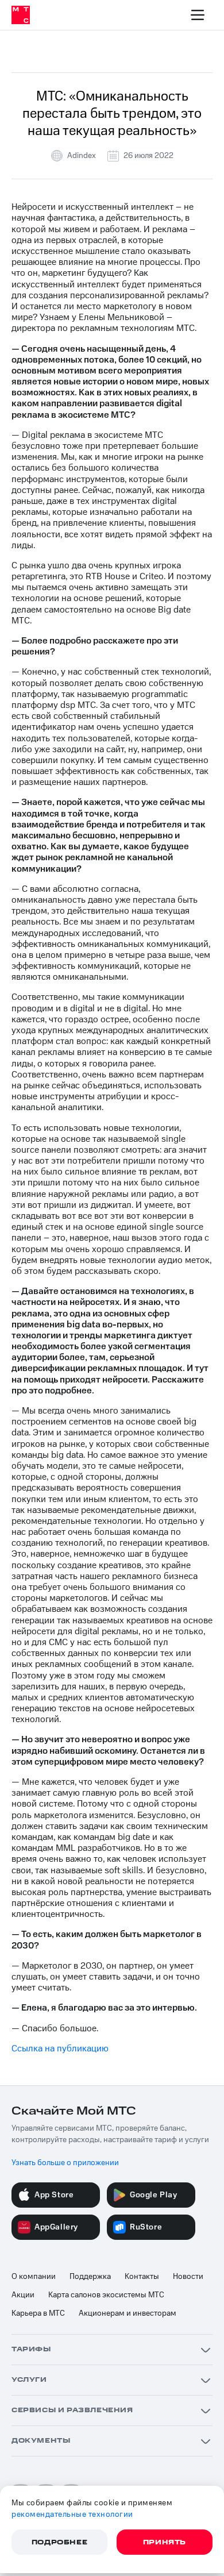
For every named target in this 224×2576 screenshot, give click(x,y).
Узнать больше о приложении (65, 2163)
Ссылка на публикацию (60, 2049)
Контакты (142, 2277)
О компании (34, 2277)
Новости (188, 2277)
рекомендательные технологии (72, 2515)
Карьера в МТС (38, 2313)
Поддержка (90, 2277)
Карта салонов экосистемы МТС (106, 2295)
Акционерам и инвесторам (128, 2313)
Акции (23, 2295)
